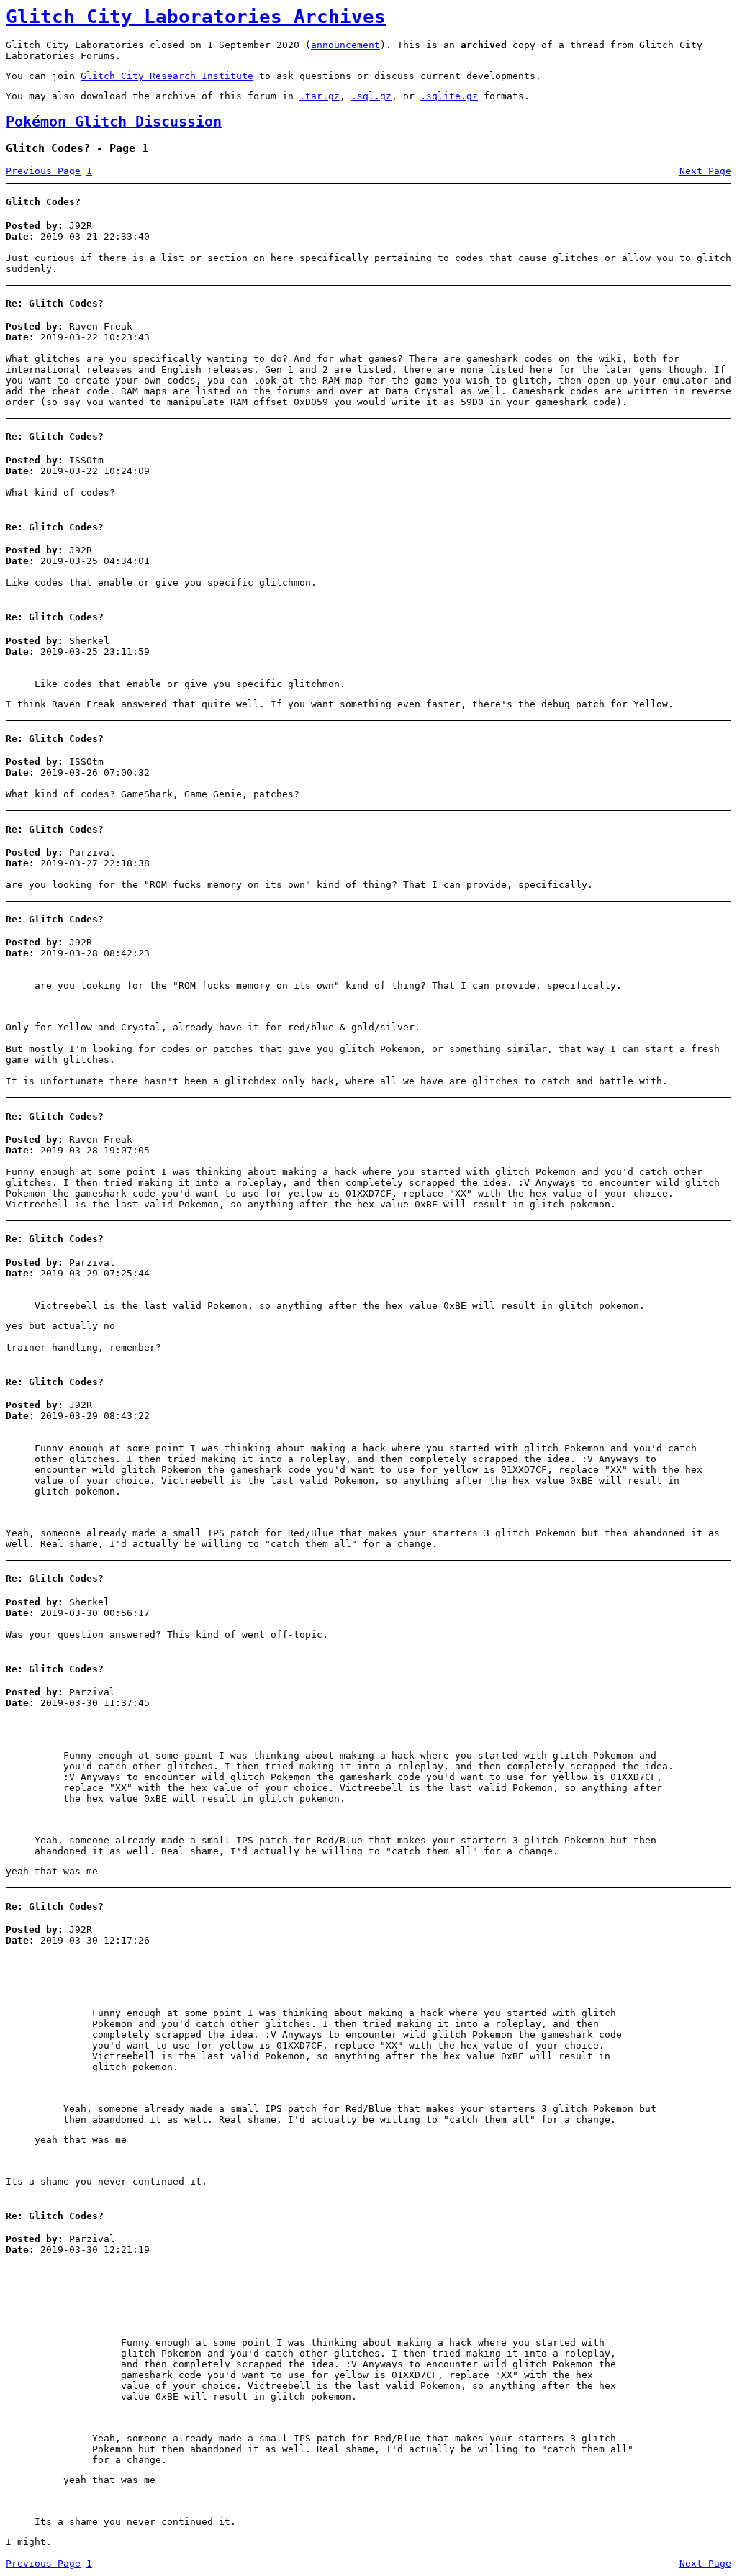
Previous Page (43, 171)
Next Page (705, 171)
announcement (345, 45)
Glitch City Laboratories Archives (196, 17)
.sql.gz (371, 96)
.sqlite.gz (449, 96)
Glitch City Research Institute (167, 76)
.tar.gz (320, 96)
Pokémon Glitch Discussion (114, 122)
